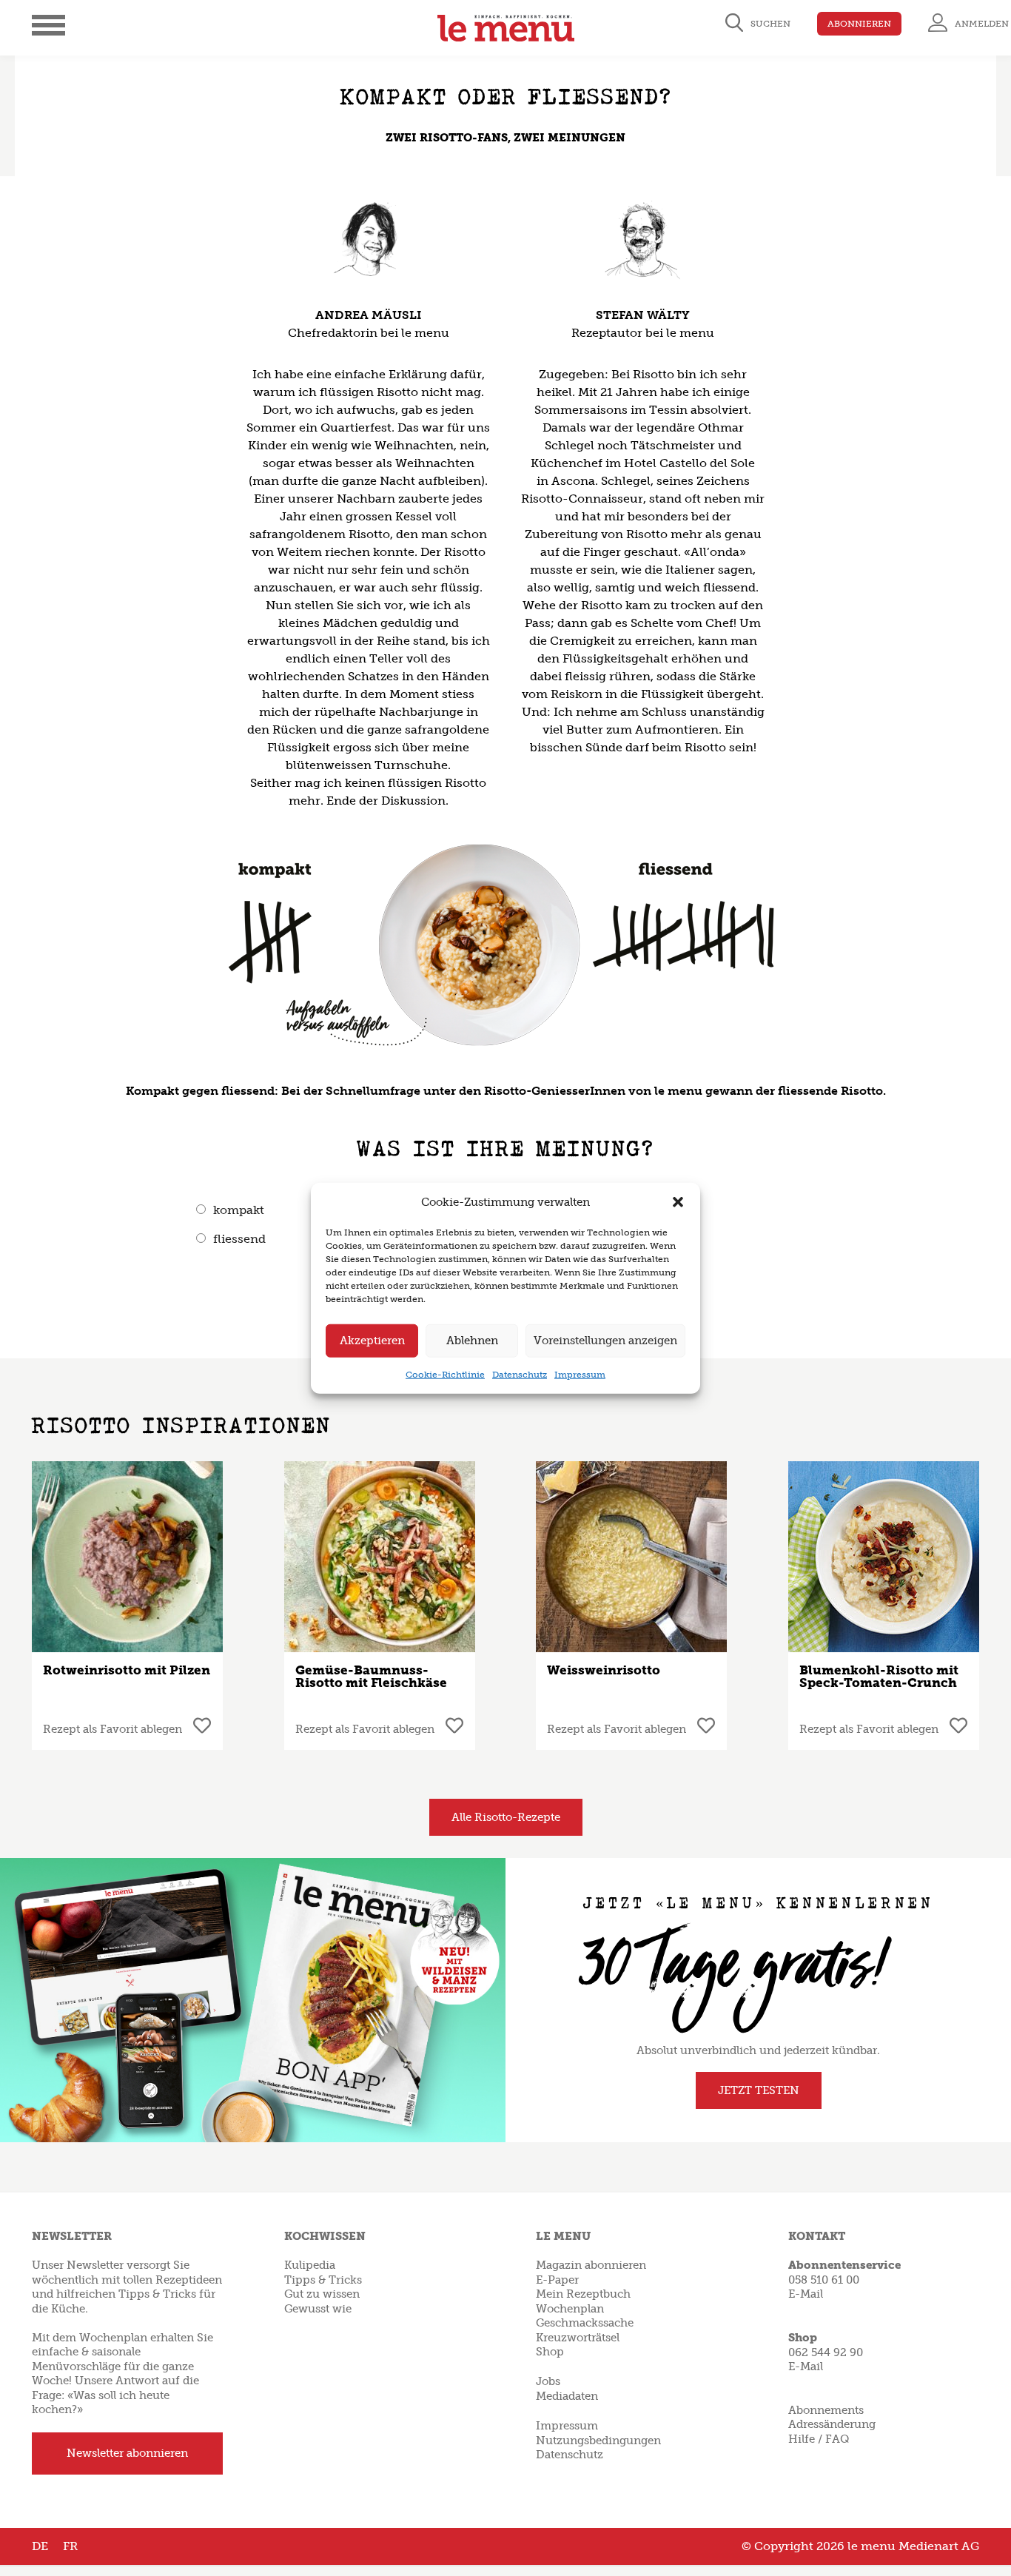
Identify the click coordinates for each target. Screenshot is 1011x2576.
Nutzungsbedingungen (598, 2441)
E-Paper (557, 2280)
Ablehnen (472, 1341)
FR (70, 2546)
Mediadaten (567, 2396)
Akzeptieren (372, 1341)
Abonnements (826, 2410)
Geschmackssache (585, 2323)
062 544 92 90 (826, 2352)
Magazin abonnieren (591, 2265)
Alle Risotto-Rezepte (506, 1817)
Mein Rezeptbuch (583, 2294)
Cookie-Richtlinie (445, 1374)
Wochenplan (570, 2309)
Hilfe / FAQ (819, 2439)
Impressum (580, 1374)
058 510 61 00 (824, 2280)
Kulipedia (310, 2265)
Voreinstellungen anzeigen (605, 1341)
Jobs (548, 2381)
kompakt (239, 1210)
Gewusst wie (318, 2309)
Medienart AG (939, 2546)
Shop (550, 2352)
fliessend (239, 1239)
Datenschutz (520, 1374)
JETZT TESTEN (759, 2090)
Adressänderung (832, 2424)
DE (40, 2546)
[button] (678, 1202)
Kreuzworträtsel (578, 2338)
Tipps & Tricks (323, 2280)
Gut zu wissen (322, 2294)
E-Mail (806, 2294)
